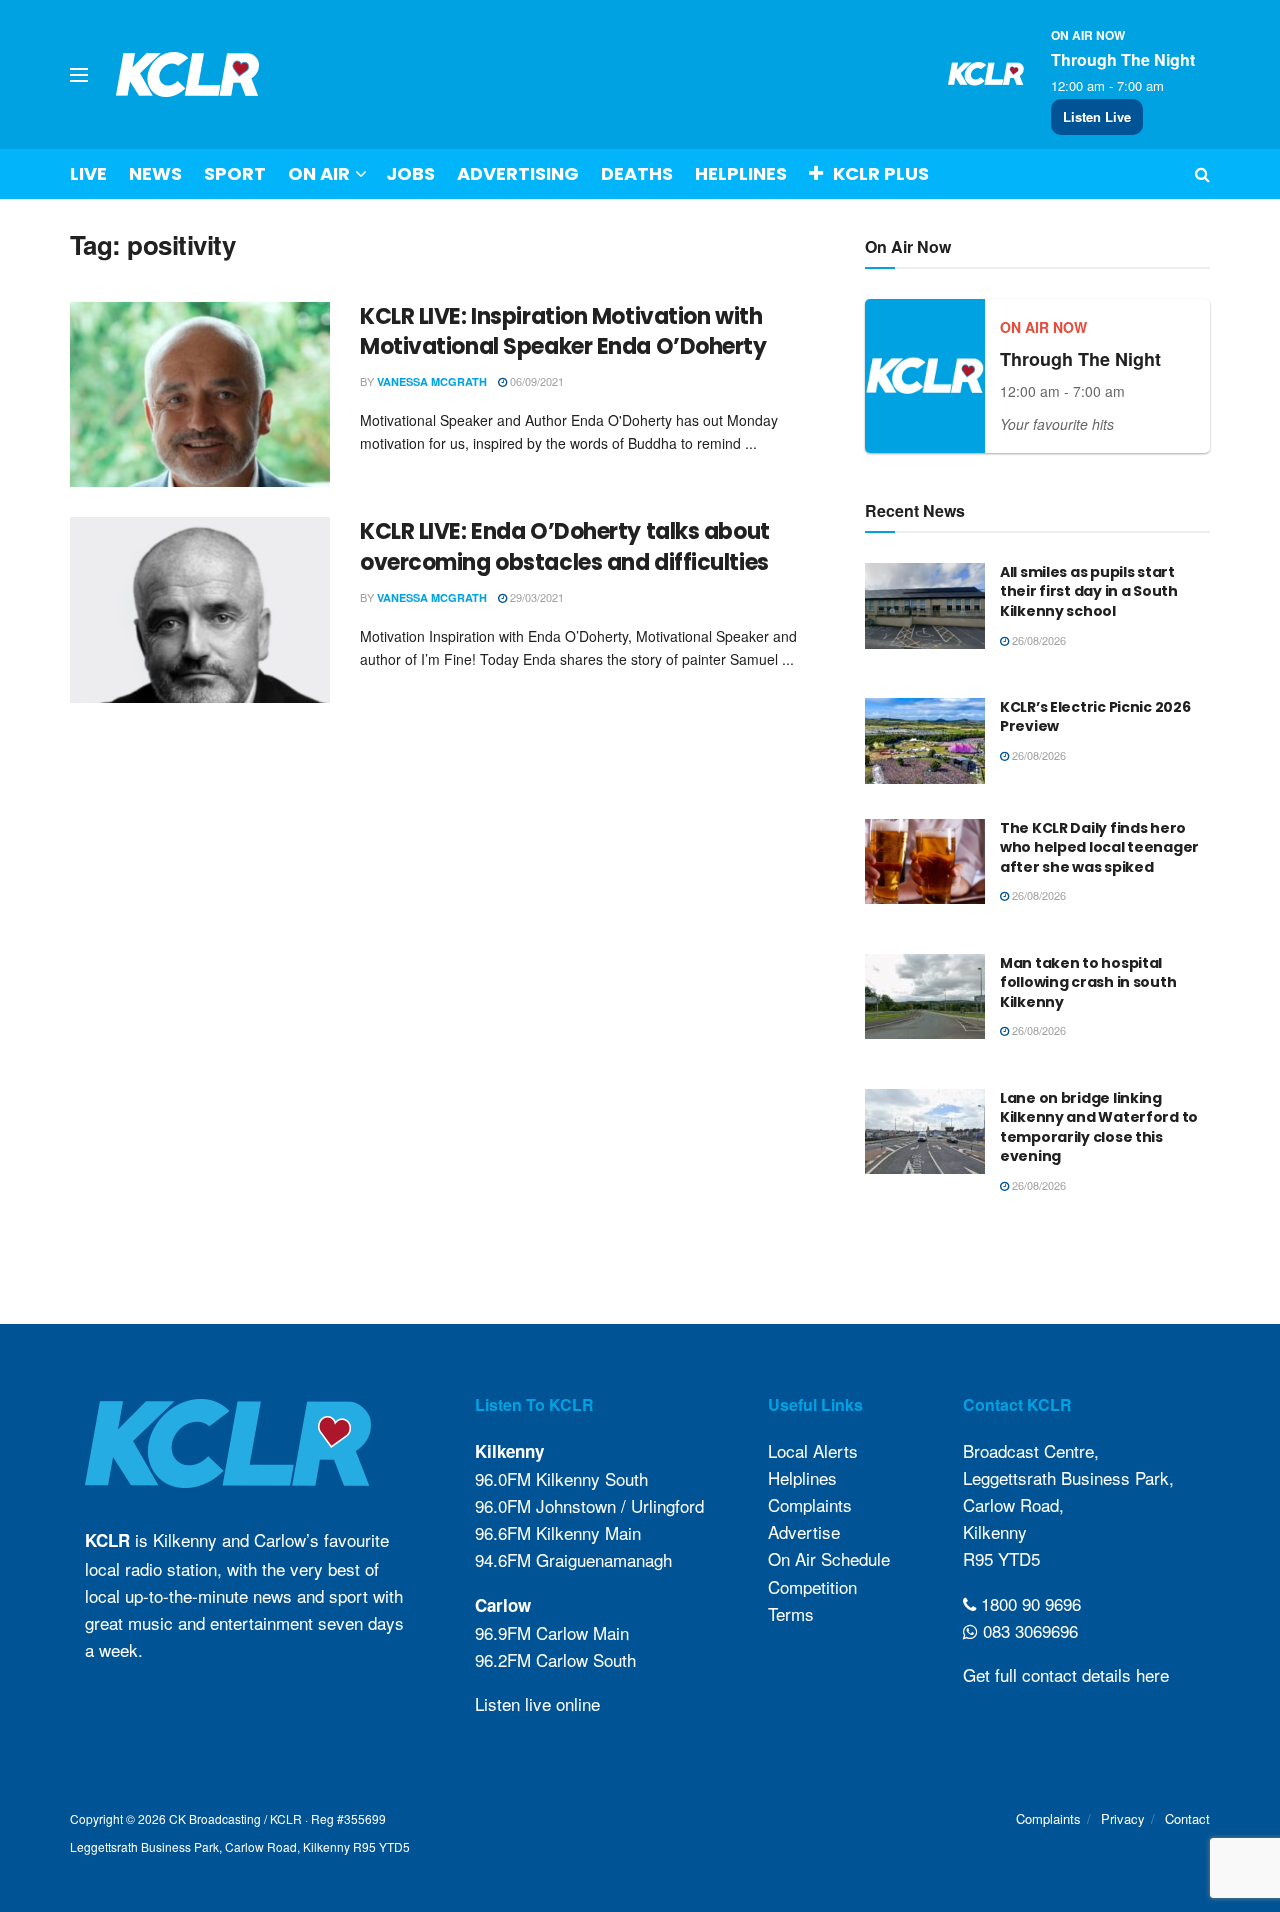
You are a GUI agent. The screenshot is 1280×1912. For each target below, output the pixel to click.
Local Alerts (813, 1450)
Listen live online (537, 1703)
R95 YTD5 (1001, 1558)
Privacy (1123, 1818)
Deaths (637, 173)
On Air (319, 173)
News (155, 173)
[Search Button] (1202, 174)
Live (88, 173)
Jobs (410, 173)
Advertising (518, 173)
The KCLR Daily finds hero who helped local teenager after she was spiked (1099, 847)
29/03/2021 (535, 597)
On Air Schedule (829, 1558)
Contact (1187, 1818)
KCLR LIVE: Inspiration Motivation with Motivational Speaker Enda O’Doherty (563, 332)
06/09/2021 (535, 381)
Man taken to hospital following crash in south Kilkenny (1088, 982)
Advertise (804, 1531)
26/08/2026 (1037, 640)
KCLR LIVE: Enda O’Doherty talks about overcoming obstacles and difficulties (565, 547)
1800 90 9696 (1028, 1603)
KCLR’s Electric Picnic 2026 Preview (1095, 717)
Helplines (741, 173)
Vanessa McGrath (432, 381)
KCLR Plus (881, 173)
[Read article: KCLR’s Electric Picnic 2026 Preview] (925, 741)
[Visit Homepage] (188, 74)
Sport (235, 173)
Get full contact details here (1066, 1674)
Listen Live (1097, 116)
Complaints (810, 1504)
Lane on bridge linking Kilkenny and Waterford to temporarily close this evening (1099, 1127)
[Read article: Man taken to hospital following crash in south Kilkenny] (925, 997)
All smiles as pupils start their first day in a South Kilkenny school (1089, 591)
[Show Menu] (79, 75)
